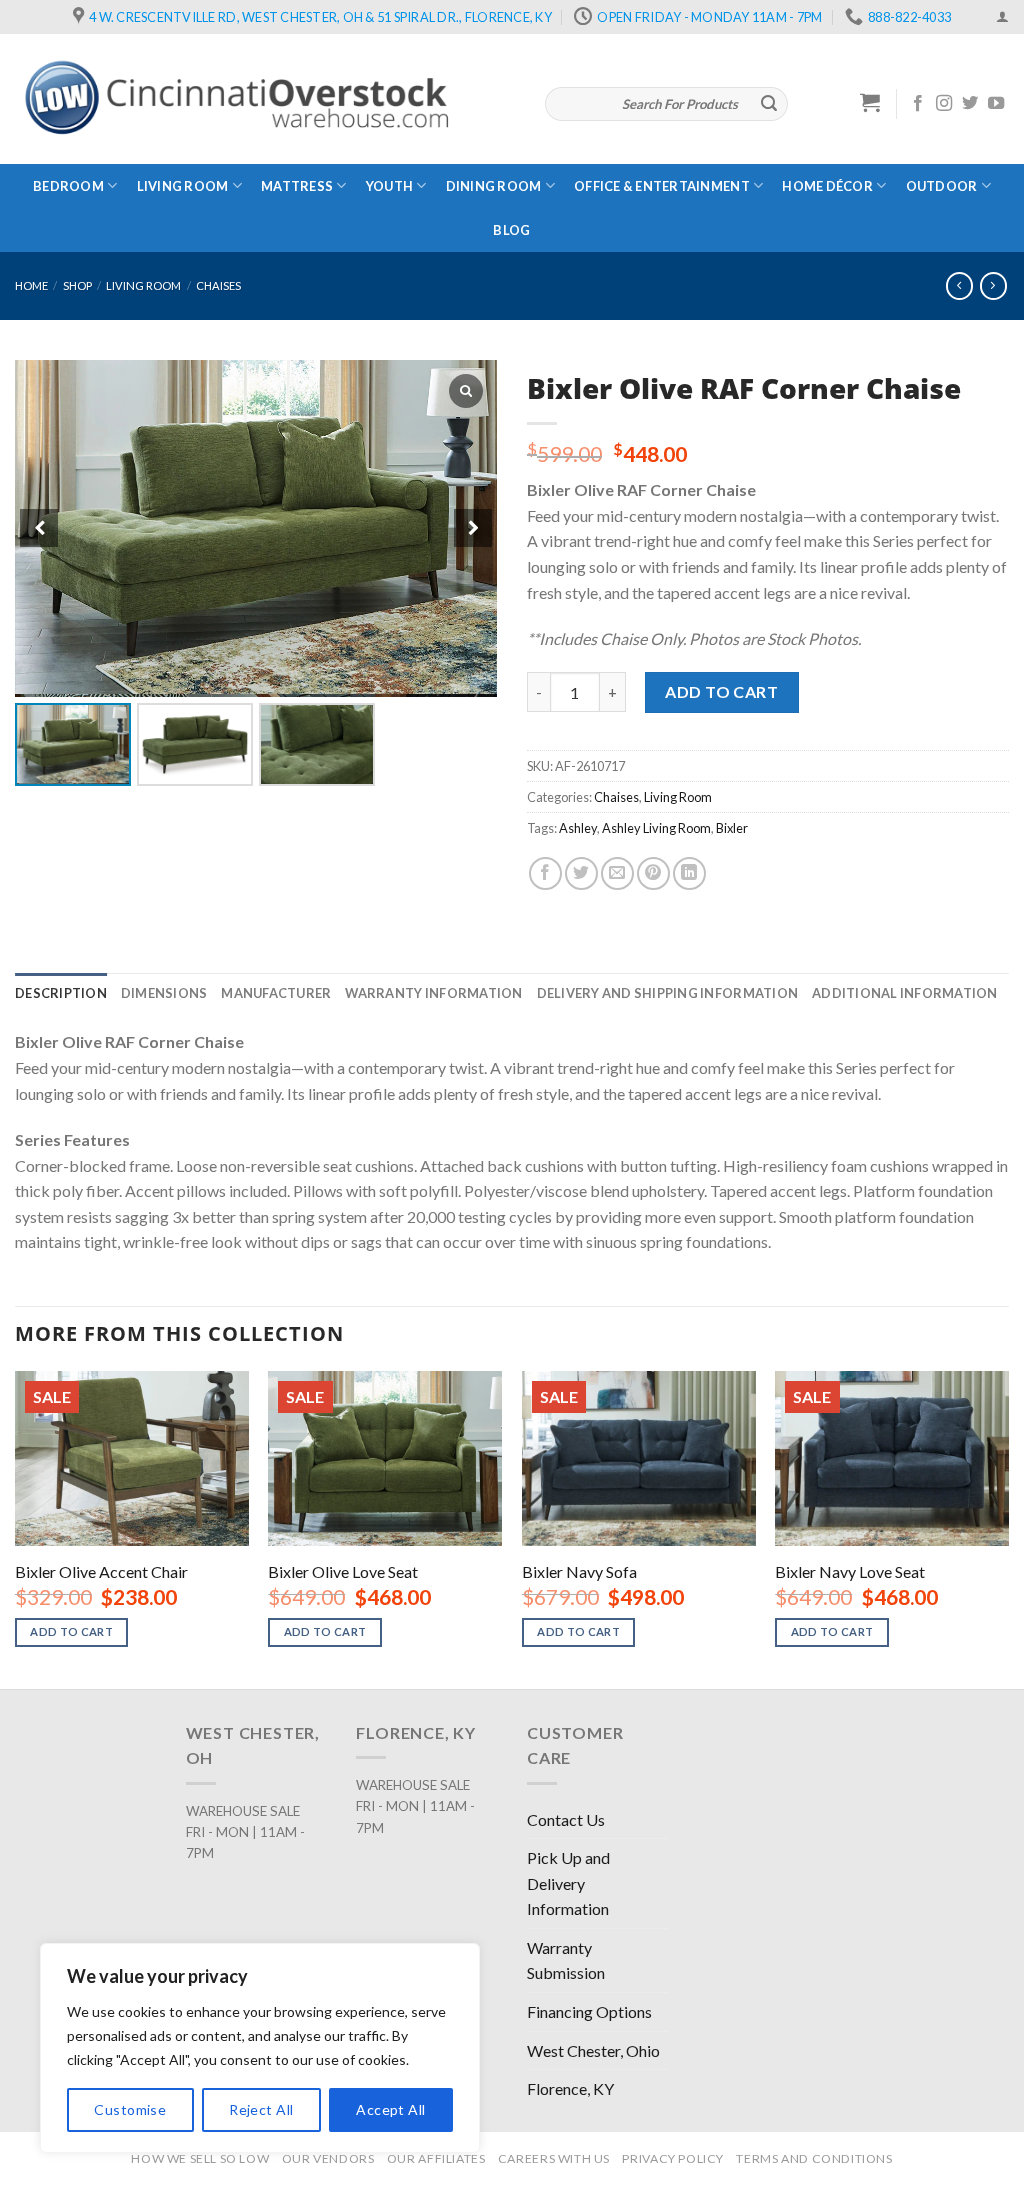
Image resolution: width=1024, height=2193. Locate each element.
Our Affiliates (436, 2158)
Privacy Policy (673, 2158)
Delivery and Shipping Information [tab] (667, 993)
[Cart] (870, 102)
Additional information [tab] (905, 993)
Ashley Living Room (656, 828)
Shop (77, 285)
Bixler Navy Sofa (579, 1571)
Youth (389, 186)
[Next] (1008, 1528)
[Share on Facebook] (545, 873)
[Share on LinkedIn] (689, 873)
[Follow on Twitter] (970, 104)
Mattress (297, 186)
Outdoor (942, 186)
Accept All (390, 2109)
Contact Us (566, 1819)
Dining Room (494, 186)
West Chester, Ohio (593, 2050)
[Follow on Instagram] (944, 104)
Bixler (732, 828)
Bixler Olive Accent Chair (101, 1571)
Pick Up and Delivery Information (568, 1883)
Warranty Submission (566, 1960)
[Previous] (16, 1528)
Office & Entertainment (662, 186)
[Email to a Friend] (617, 873)
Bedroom (68, 186)
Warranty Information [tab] (433, 993)
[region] (260, 2048)
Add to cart (721, 691)
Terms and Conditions (814, 2158)
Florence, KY (570, 2088)
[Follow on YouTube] (996, 104)
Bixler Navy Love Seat (850, 1571)
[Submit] (769, 104)
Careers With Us (554, 2158)
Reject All (261, 2109)
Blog (511, 230)
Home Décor (827, 186)
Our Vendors (328, 2158)
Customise (130, 2109)
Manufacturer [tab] (276, 993)
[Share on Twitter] (581, 873)
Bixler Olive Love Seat (343, 1571)
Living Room (183, 186)
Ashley (578, 828)
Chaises (218, 285)
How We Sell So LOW (200, 2158)
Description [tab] (61, 993)
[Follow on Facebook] (918, 104)
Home (31, 285)
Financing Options (589, 2011)
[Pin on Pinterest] (653, 873)
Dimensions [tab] (164, 993)
